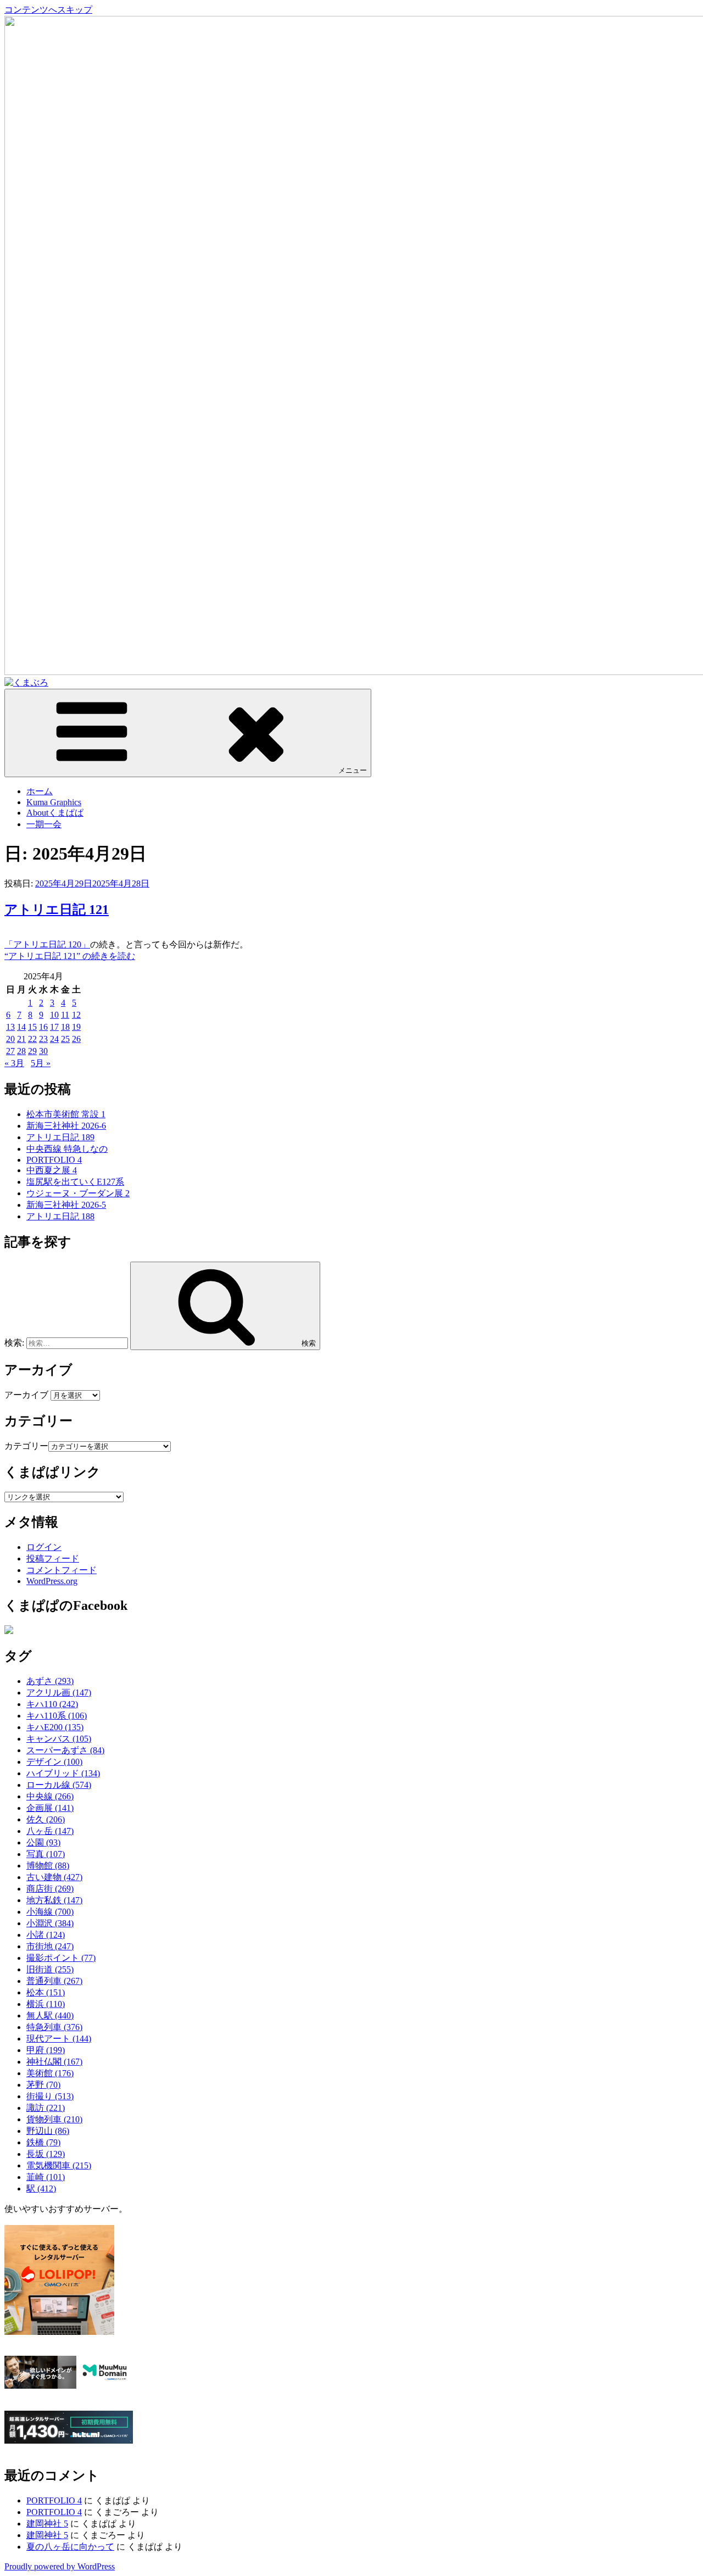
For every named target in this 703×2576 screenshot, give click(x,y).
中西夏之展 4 (52, 1170)
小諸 (46, 1935)
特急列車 (54, 2027)
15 (32, 1027)
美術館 (50, 2073)
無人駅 (50, 2015)
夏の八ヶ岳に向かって (70, 2547)
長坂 (46, 2154)
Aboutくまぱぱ (55, 813)
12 (76, 1015)
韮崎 (46, 2177)
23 (43, 1039)
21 (21, 1039)
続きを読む (70, 956)
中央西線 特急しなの (67, 1149)
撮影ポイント (61, 1958)
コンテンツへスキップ (48, 10)
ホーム (40, 791)
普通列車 (54, 1981)
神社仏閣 (54, 2062)
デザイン (54, 1762)
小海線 (50, 1912)
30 (43, 1051)
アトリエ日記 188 (60, 1216)
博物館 (48, 1866)
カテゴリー (26, 1446)
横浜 (46, 2004)
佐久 (46, 1819)
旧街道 (50, 1969)
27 (10, 1051)
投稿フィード (53, 1559)
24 (54, 1039)
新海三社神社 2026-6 (66, 1126)
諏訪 (46, 2108)
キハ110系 (57, 1716)
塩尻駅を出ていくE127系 (75, 1182)
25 (65, 1039)
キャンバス (59, 1739)
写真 (46, 1854)
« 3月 (14, 1063)
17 (54, 1027)
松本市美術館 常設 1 (66, 1114)
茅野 (43, 2085)
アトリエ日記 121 (57, 910)
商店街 (50, 1889)
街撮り (50, 2096)
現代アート (59, 2039)
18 (65, 1027)
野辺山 (48, 2131)
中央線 (50, 1796)
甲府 (46, 2050)
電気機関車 (59, 2165)
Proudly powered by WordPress (60, 2566)
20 (10, 1039)
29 (32, 1051)
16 (43, 1027)
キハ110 (52, 1704)
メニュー (353, 770)
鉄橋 (43, 2142)
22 (32, 1039)
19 (76, 1027)
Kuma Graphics (54, 802)
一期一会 (44, 824)
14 (21, 1027)
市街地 (50, 1946)
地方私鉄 (54, 1900)
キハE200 (55, 1727)
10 (54, 1015)
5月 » (41, 1063)
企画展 (50, 1808)
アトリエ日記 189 (60, 1137)
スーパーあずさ (65, 1750)
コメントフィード (62, 1570)
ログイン (44, 1547)
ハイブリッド (63, 1773)
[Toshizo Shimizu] (9, 1631)
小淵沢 (50, 1923)
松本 (46, 1992)
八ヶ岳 (50, 1831)
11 (65, 1015)
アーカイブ (26, 1395)
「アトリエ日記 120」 (47, 944)
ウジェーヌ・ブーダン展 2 (78, 1193)
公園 (43, 1842)
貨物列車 (54, 2119)
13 (10, 1027)
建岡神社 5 (47, 2524)
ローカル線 (59, 1785)
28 (21, 1051)
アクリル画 (59, 1693)
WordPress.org (52, 1581)
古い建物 (54, 1877)
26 (76, 1039)
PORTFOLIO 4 (54, 1160)
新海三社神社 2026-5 (66, 1205)
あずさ (50, 1681)
